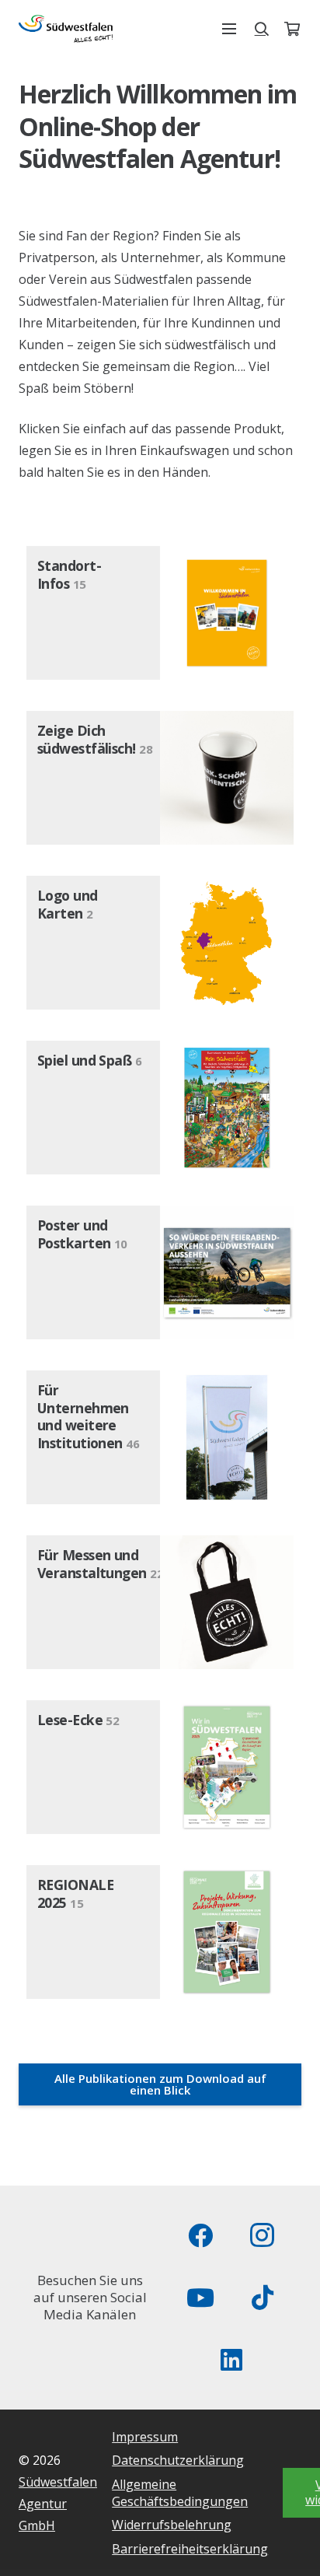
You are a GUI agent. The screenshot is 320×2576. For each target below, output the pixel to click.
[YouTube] (200, 2298)
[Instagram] (263, 2235)
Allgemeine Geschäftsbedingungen (180, 2493)
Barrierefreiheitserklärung (190, 2549)
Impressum (145, 2437)
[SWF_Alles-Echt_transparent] (66, 29)
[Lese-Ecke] (160, 1767)
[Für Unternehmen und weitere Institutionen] (160, 1437)
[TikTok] (263, 2298)
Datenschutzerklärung (178, 2460)
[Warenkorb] (292, 29)
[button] (229, 29)
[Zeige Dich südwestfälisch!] (160, 778)
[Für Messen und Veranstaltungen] (160, 1602)
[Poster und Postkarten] (160, 1272)
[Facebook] (200, 2235)
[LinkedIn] (231, 2360)
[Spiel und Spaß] (160, 1108)
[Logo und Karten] (160, 943)
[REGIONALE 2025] (160, 1932)
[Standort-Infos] (160, 613)
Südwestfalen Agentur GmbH (58, 2504)
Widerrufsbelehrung (172, 2525)
